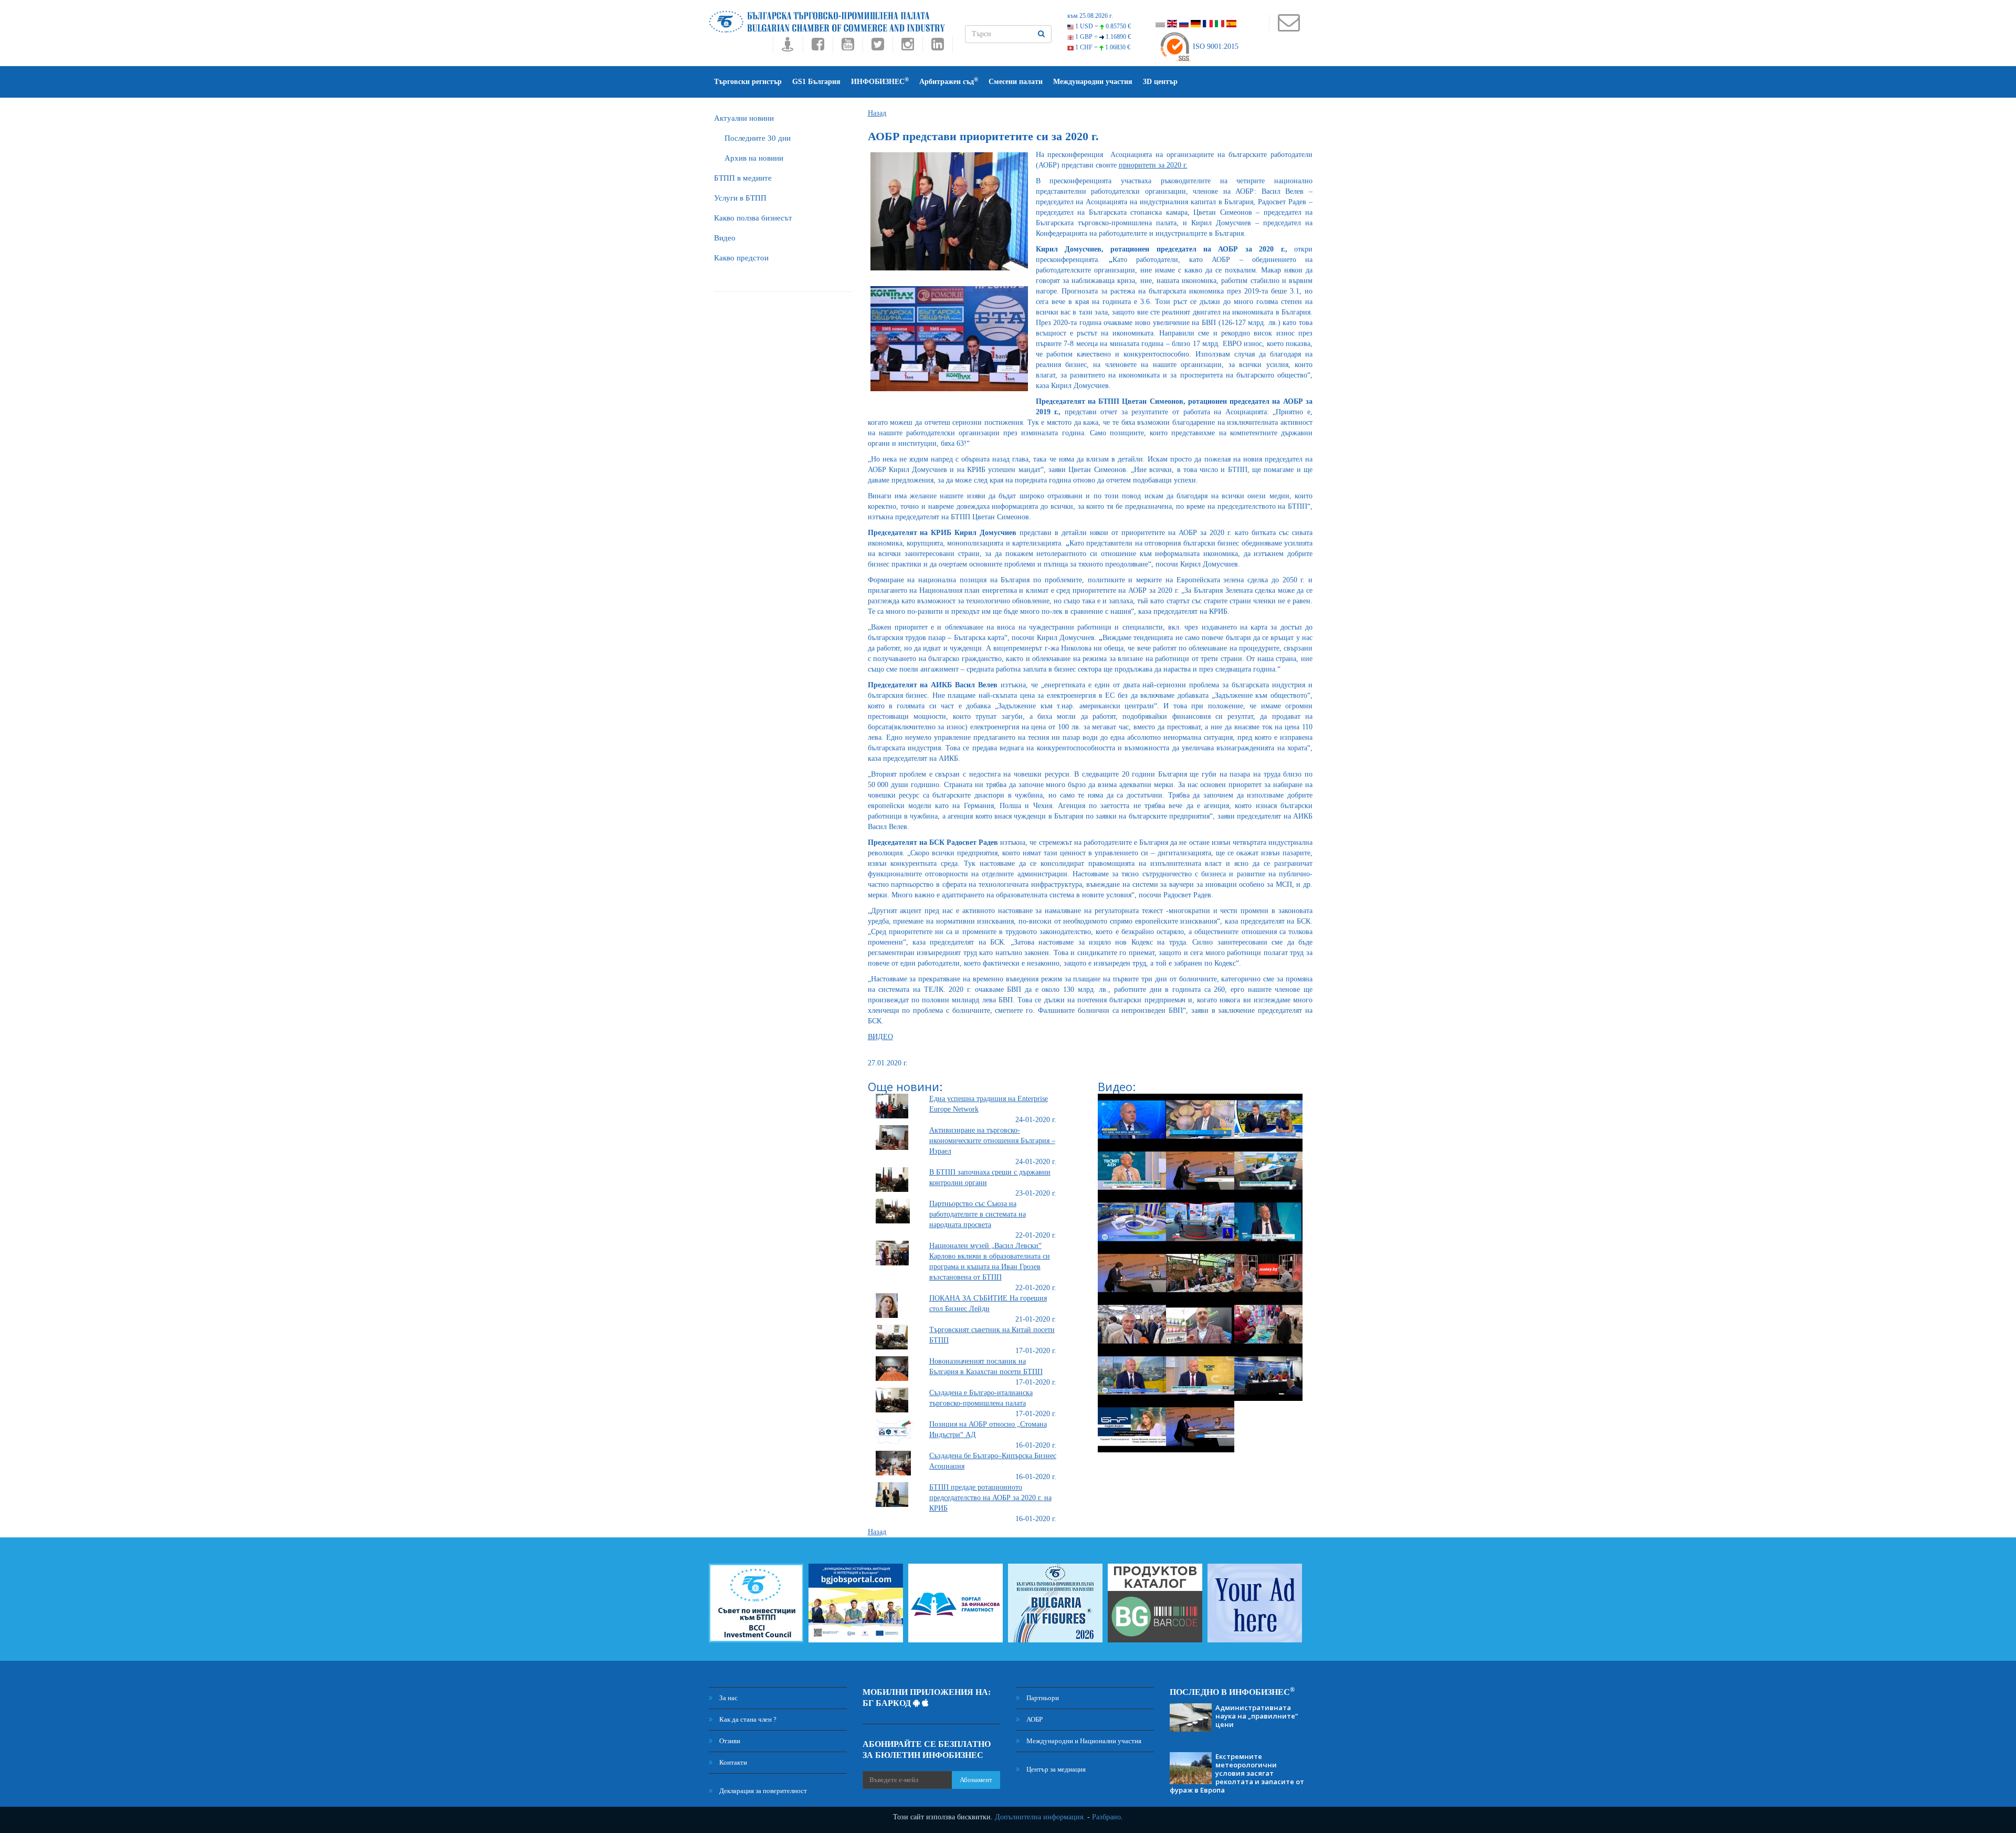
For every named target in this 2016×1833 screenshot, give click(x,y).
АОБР (1034, 1719)
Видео (725, 238)
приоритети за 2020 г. (1153, 165)
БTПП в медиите (743, 178)
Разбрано (1106, 1817)
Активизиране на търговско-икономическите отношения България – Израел (992, 1141)
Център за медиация (1055, 1769)
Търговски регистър (748, 82)
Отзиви (729, 1741)
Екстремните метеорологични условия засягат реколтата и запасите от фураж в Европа (1237, 1773)
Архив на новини (754, 158)
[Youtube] (848, 47)
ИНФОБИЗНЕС (880, 81)
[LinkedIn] (938, 47)
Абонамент (976, 1780)
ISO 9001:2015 (1215, 46)
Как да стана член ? (747, 1719)
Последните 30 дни (758, 138)
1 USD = (1102, 26)
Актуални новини (744, 118)
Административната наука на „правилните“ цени (1257, 1716)
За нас (728, 1698)
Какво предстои (741, 258)
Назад (877, 113)
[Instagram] (907, 47)
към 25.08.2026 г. (1090, 16)
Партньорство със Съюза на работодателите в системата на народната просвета (978, 1214)
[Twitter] (878, 47)
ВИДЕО (880, 1037)
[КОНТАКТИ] (1289, 28)
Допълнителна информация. (1040, 1817)
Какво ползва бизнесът (753, 218)
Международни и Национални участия (1083, 1741)
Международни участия (1093, 82)
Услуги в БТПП (740, 198)
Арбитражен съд (949, 81)
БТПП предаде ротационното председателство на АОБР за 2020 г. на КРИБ (990, 1498)
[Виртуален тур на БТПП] (788, 47)
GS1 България (816, 82)
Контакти (732, 1762)
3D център (1160, 82)
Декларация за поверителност (762, 1791)
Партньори (1042, 1698)
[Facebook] (818, 47)
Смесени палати (1016, 82)
